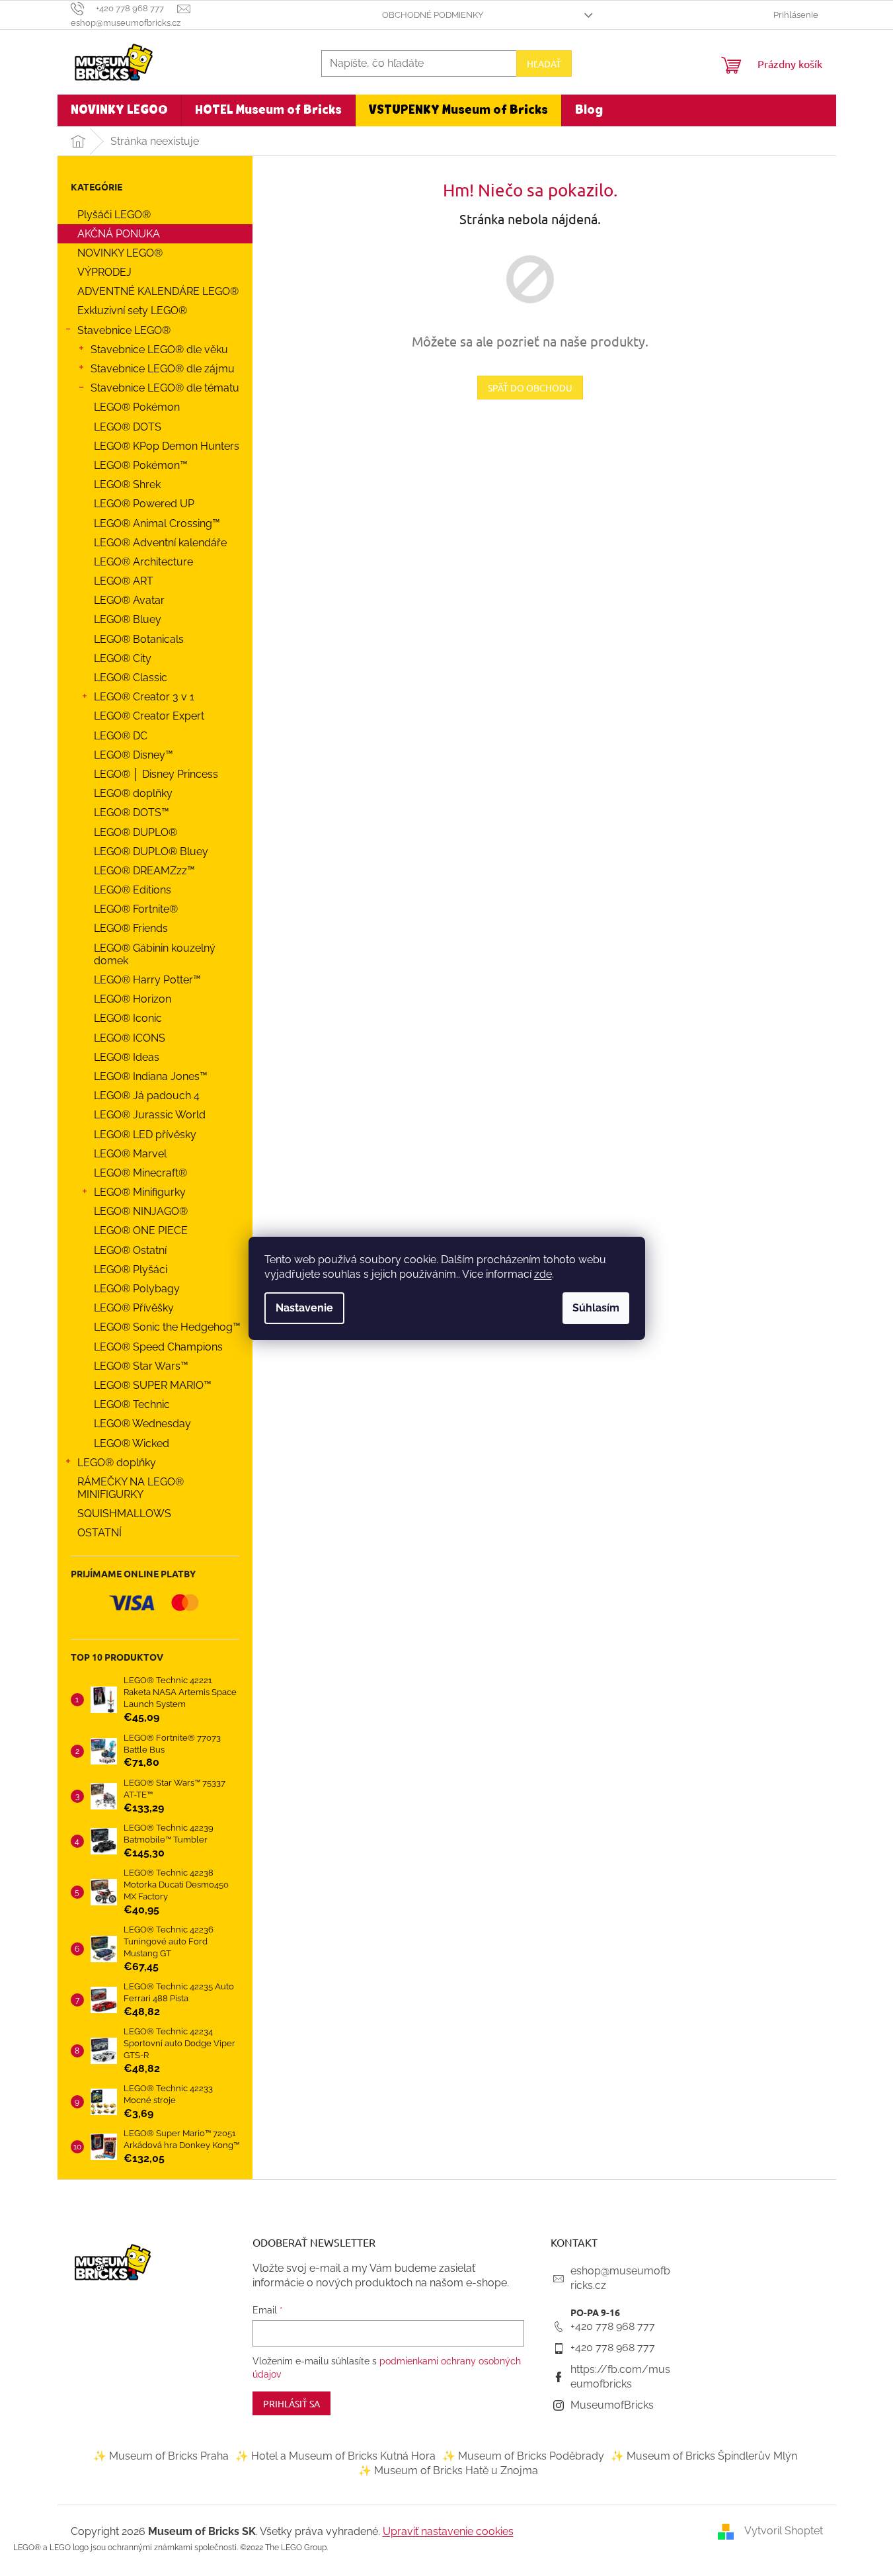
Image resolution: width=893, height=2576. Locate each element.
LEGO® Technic (132, 1404)
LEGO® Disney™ (134, 755)
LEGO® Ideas (127, 1057)
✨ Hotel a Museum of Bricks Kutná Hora (335, 2456)
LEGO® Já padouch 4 (147, 1096)
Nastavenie (304, 1308)
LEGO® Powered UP (144, 504)
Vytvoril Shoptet (784, 2531)
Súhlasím (596, 1308)
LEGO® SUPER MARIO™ (153, 1385)
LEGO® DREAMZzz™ (144, 871)
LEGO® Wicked (132, 1443)
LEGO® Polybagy (137, 1289)
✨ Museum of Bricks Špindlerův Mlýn (704, 2456)
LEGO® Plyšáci (131, 1269)
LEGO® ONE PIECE (141, 1230)
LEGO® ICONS (130, 1038)
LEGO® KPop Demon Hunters (167, 446)
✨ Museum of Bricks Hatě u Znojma (448, 2471)
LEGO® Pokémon (137, 407)
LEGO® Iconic (128, 1018)
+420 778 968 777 (613, 2326)
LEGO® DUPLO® (136, 832)
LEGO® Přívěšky (134, 1308)
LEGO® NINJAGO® (141, 1211)
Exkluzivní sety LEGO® (132, 311)
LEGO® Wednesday (142, 1424)
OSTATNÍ (99, 1533)
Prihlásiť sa (291, 2403)
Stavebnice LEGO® (124, 330)
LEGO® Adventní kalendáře (160, 543)
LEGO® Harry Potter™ (147, 980)
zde (543, 1274)
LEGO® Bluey (128, 619)
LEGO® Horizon (133, 999)
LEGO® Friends (131, 928)
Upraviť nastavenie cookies (448, 2531)
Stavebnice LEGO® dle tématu (165, 388)
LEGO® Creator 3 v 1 (144, 697)
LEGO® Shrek (127, 484)
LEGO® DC (121, 736)
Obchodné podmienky (433, 15)
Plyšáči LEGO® (114, 215)
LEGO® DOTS (128, 427)
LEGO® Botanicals (139, 639)
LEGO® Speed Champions (158, 1347)
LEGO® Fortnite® (136, 909)
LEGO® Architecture (143, 562)
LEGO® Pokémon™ (141, 465)
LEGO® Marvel (130, 1154)
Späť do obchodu (530, 388)
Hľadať (544, 63)
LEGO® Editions (133, 890)
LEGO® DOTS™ (132, 812)
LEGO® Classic (131, 678)
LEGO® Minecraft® (140, 1173)
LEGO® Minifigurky (140, 1192)
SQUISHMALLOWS (124, 1514)
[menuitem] (119, 110)
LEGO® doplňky (133, 793)
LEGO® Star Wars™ (141, 1366)
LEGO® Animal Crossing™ (157, 523)
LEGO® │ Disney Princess (156, 774)
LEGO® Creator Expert (149, 716)
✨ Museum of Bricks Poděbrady (523, 2456)
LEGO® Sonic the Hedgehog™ (167, 1327)
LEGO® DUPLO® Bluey (151, 852)
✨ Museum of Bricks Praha (161, 2456)
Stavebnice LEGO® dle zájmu (163, 369)
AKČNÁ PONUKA (119, 234)
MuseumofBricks (612, 2405)
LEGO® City (123, 658)
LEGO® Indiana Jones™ (151, 1076)
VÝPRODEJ (104, 272)
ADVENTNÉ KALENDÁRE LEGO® (158, 291)
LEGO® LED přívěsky (145, 1135)
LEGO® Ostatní (130, 1250)
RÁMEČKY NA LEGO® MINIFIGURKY (131, 1488)
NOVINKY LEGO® (120, 253)
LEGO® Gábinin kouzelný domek (155, 954)
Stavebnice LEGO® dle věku (159, 350)
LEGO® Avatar (129, 600)
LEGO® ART (124, 581)
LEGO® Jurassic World (150, 1115)
